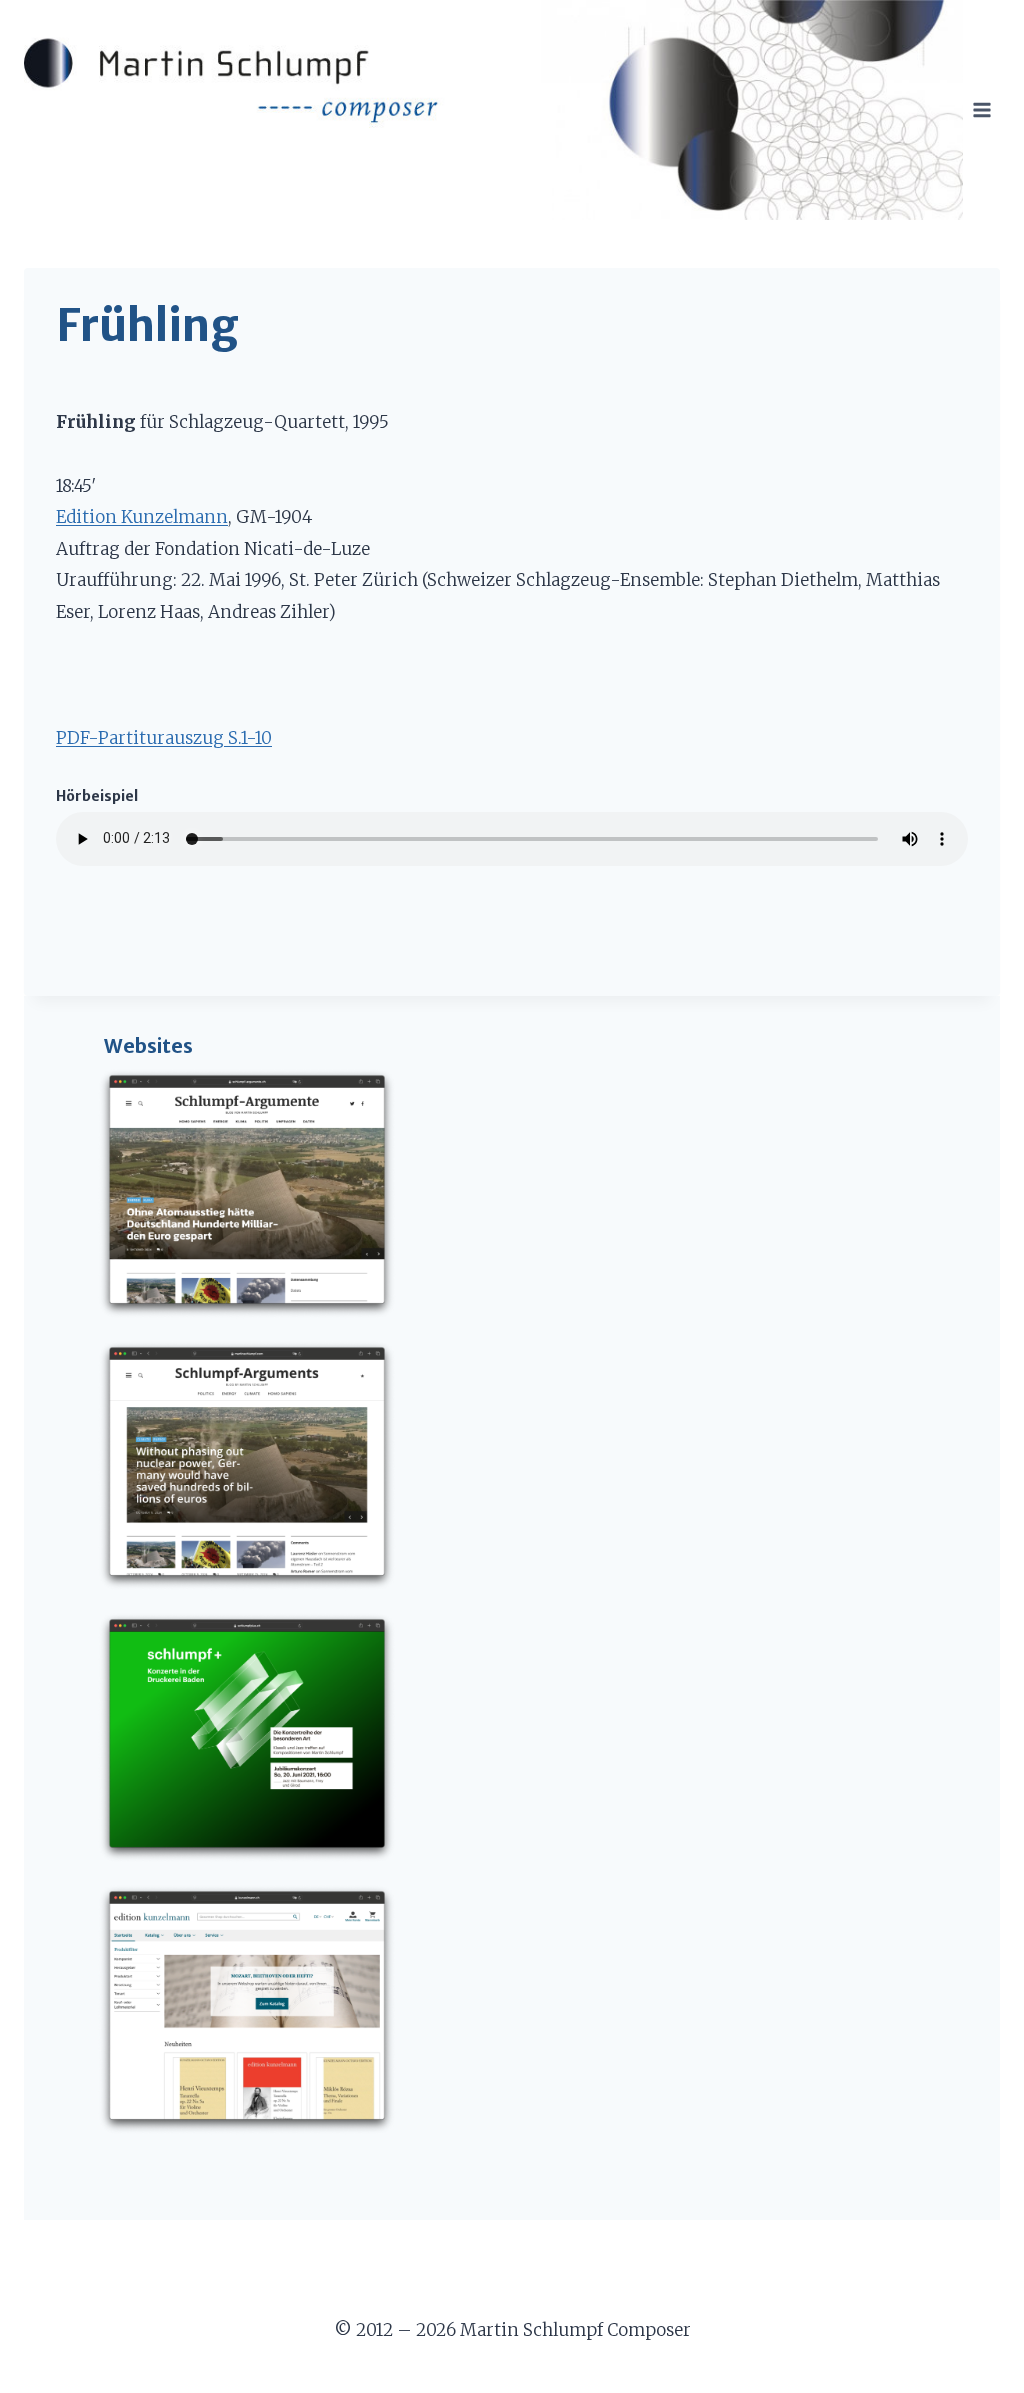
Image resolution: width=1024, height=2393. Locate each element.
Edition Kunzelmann (142, 517)
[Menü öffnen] (981, 109)
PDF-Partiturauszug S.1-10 (164, 738)
